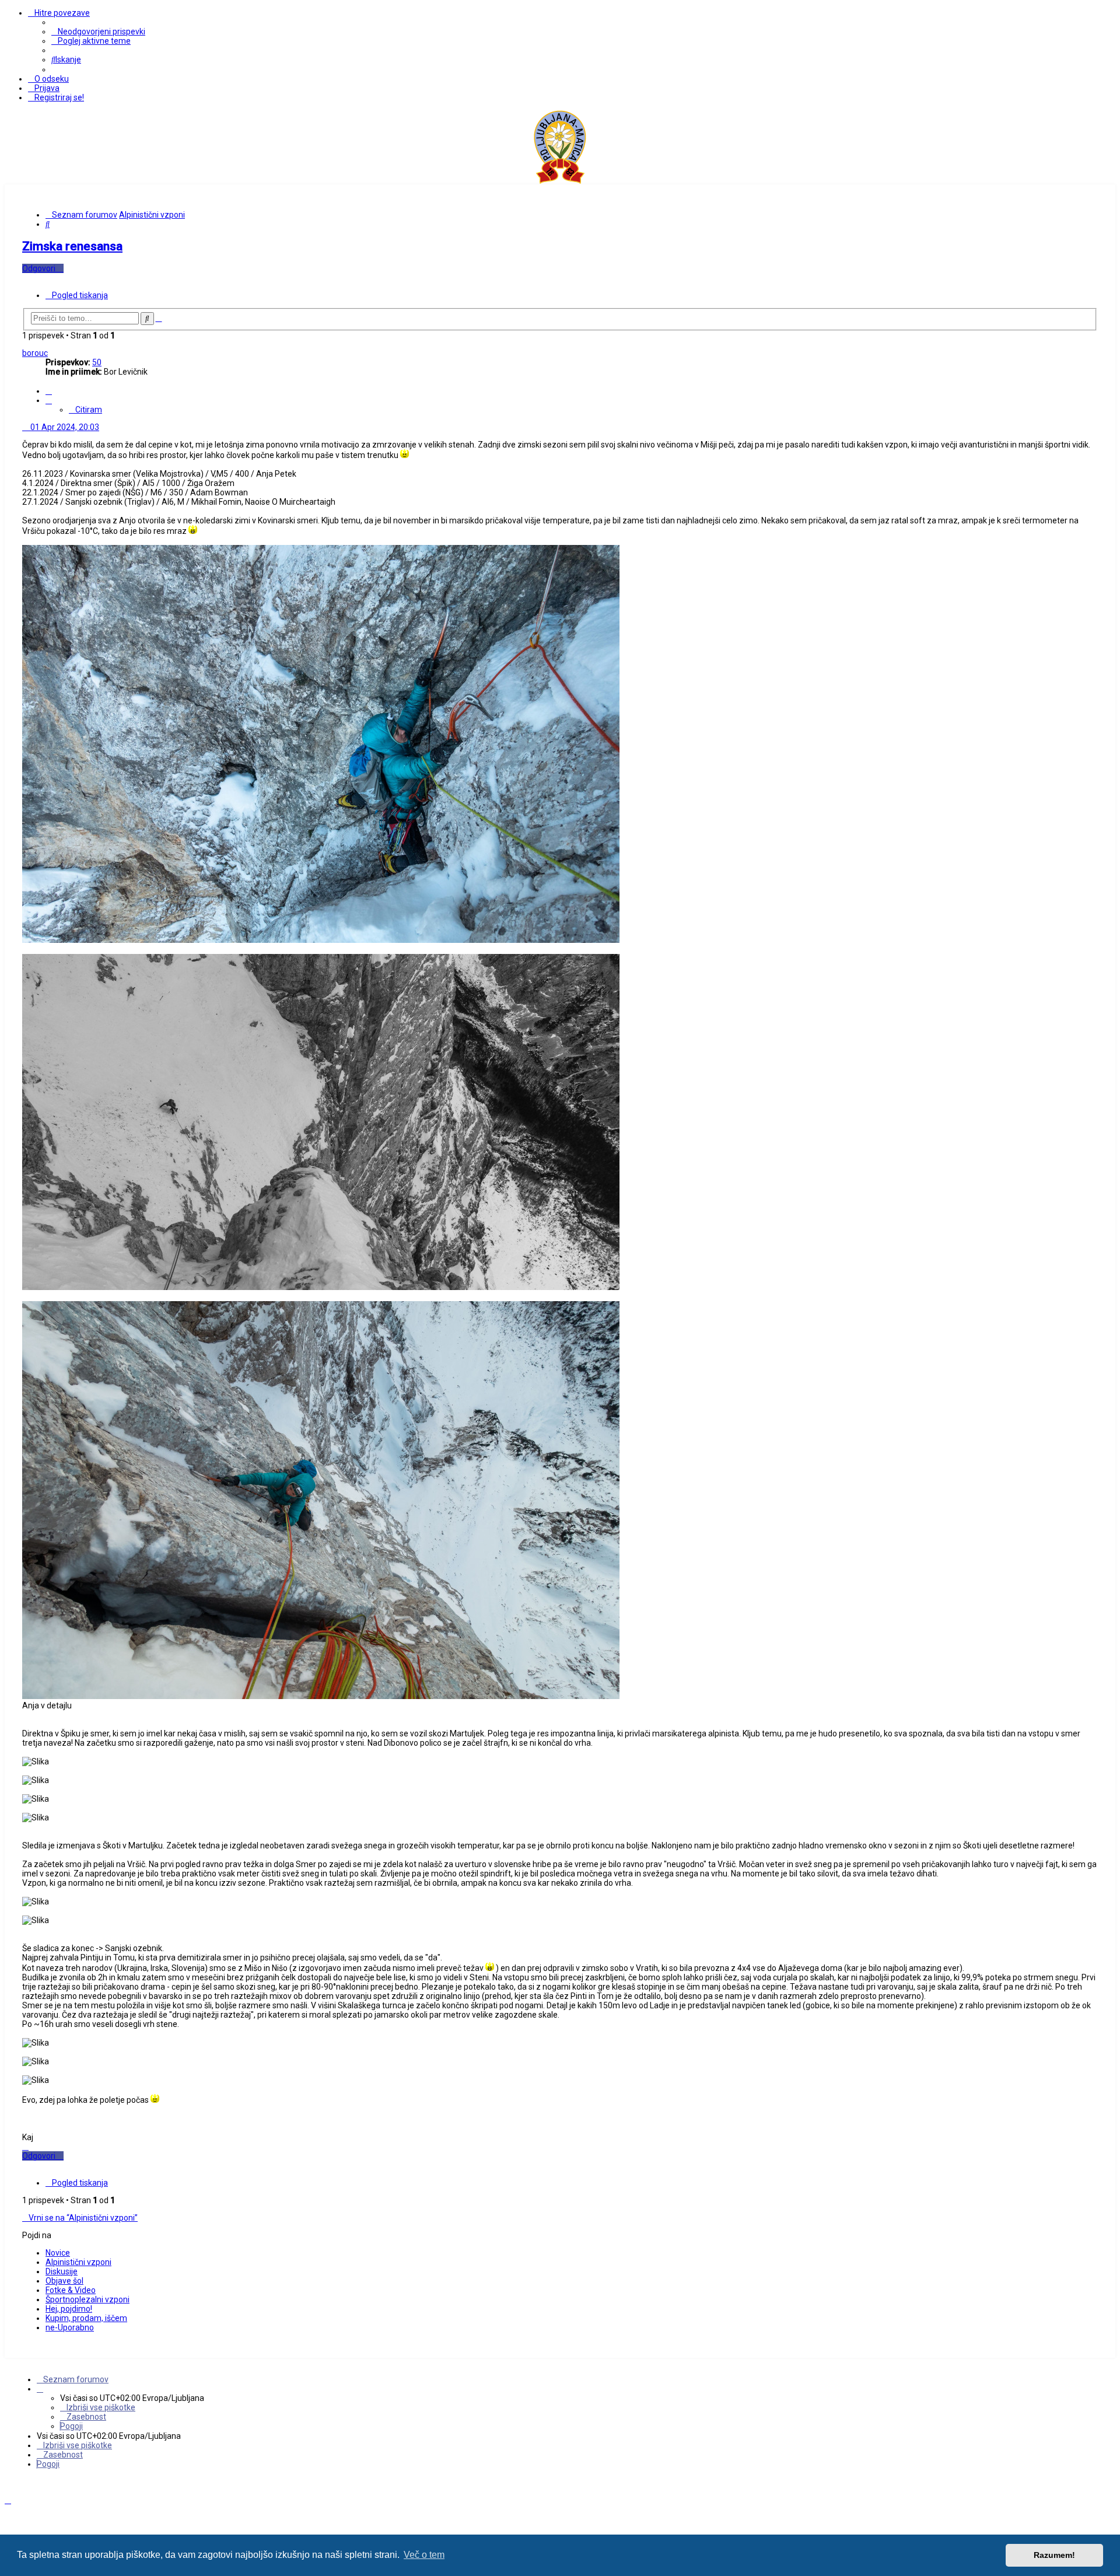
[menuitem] (98, 32)
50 (97, 362)
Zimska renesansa (72, 246)
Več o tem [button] (424, 2555)
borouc (35, 353)
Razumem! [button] (1054, 2555)
